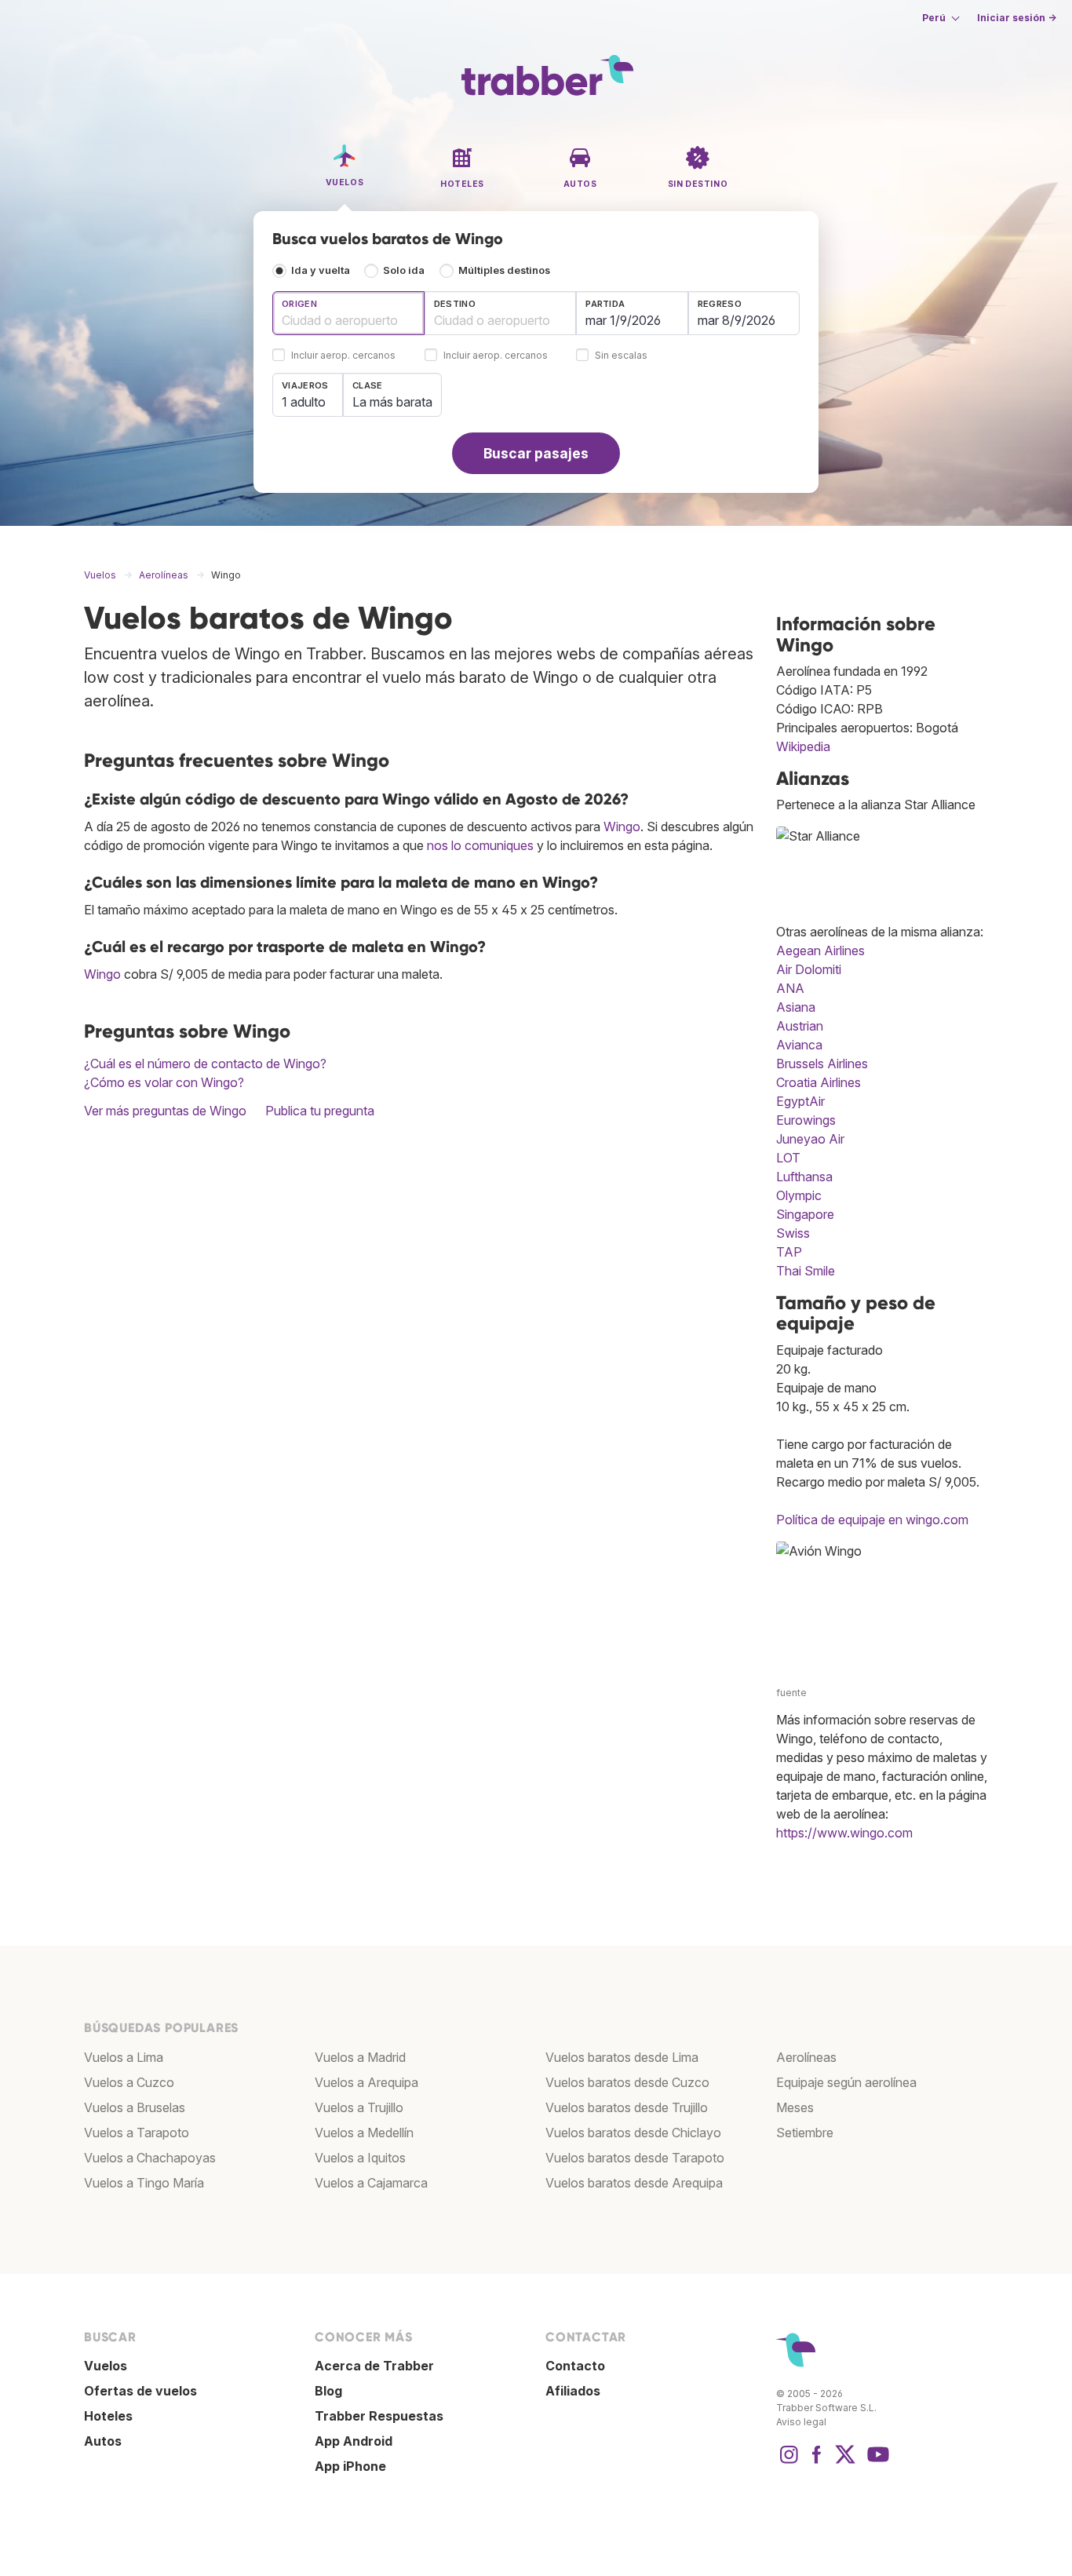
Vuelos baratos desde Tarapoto (635, 2158)
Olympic (799, 1195)
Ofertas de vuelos (140, 2391)
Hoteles (108, 2416)
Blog (328, 2391)
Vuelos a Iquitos (360, 2158)
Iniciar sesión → (1017, 18)
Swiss (793, 1233)
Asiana (796, 1007)
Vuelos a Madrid (360, 2057)
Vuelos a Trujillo (359, 2107)
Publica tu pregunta (320, 1111)
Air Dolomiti (809, 969)
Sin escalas (621, 356)
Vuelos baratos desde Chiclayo (633, 2133)
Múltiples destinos (504, 270)
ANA (790, 988)
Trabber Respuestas (379, 2416)
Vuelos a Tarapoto (137, 2133)
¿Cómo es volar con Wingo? (164, 1082)
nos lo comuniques (480, 845)
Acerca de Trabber (374, 2366)
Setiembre (805, 2133)
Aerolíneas (806, 2057)
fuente (791, 1693)
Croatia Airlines (819, 1082)
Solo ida (404, 270)
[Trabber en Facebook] (817, 2462)
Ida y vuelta (321, 270)
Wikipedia (803, 746)
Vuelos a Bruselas (135, 2107)
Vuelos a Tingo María (144, 2183)
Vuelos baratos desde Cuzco (627, 2082)
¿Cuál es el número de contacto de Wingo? (205, 1064)
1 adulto (304, 402)
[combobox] (348, 313)
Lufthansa (804, 1177)
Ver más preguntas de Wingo (165, 1111)
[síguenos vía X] (845, 2462)
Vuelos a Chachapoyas (150, 2158)
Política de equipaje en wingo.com (872, 1520)
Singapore (805, 1214)
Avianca (799, 1045)
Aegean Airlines (820, 950)
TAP (789, 1252)
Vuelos (106, 2366)
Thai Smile (806, 1271)
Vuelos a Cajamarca (371, 2183)
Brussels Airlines (822, 1064)
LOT (788, 1158)
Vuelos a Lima (124, 2057)
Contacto (575, 2366)
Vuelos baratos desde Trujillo (627, 2107)
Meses (795, 2107)
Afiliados (573, 2391)
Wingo (622, 826)
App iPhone (350, 2466)
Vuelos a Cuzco (129, 2082)
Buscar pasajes (536, 453)
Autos (103, 2441)
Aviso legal (801, 2422)
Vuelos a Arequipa (366, 2082)
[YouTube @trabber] (876, 2462)
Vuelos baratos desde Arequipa (634, 2183)
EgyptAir (800, 1101)
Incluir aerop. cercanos (343, 356)
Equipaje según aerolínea (846, 2082)
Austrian (800, 1026)
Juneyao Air (810, 1139)
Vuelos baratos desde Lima (622, 2057)
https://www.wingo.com (844, 1833)
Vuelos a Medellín (364, 2133)
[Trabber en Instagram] (789, 2462)
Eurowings (806, 1120)
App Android (354, 2441)
